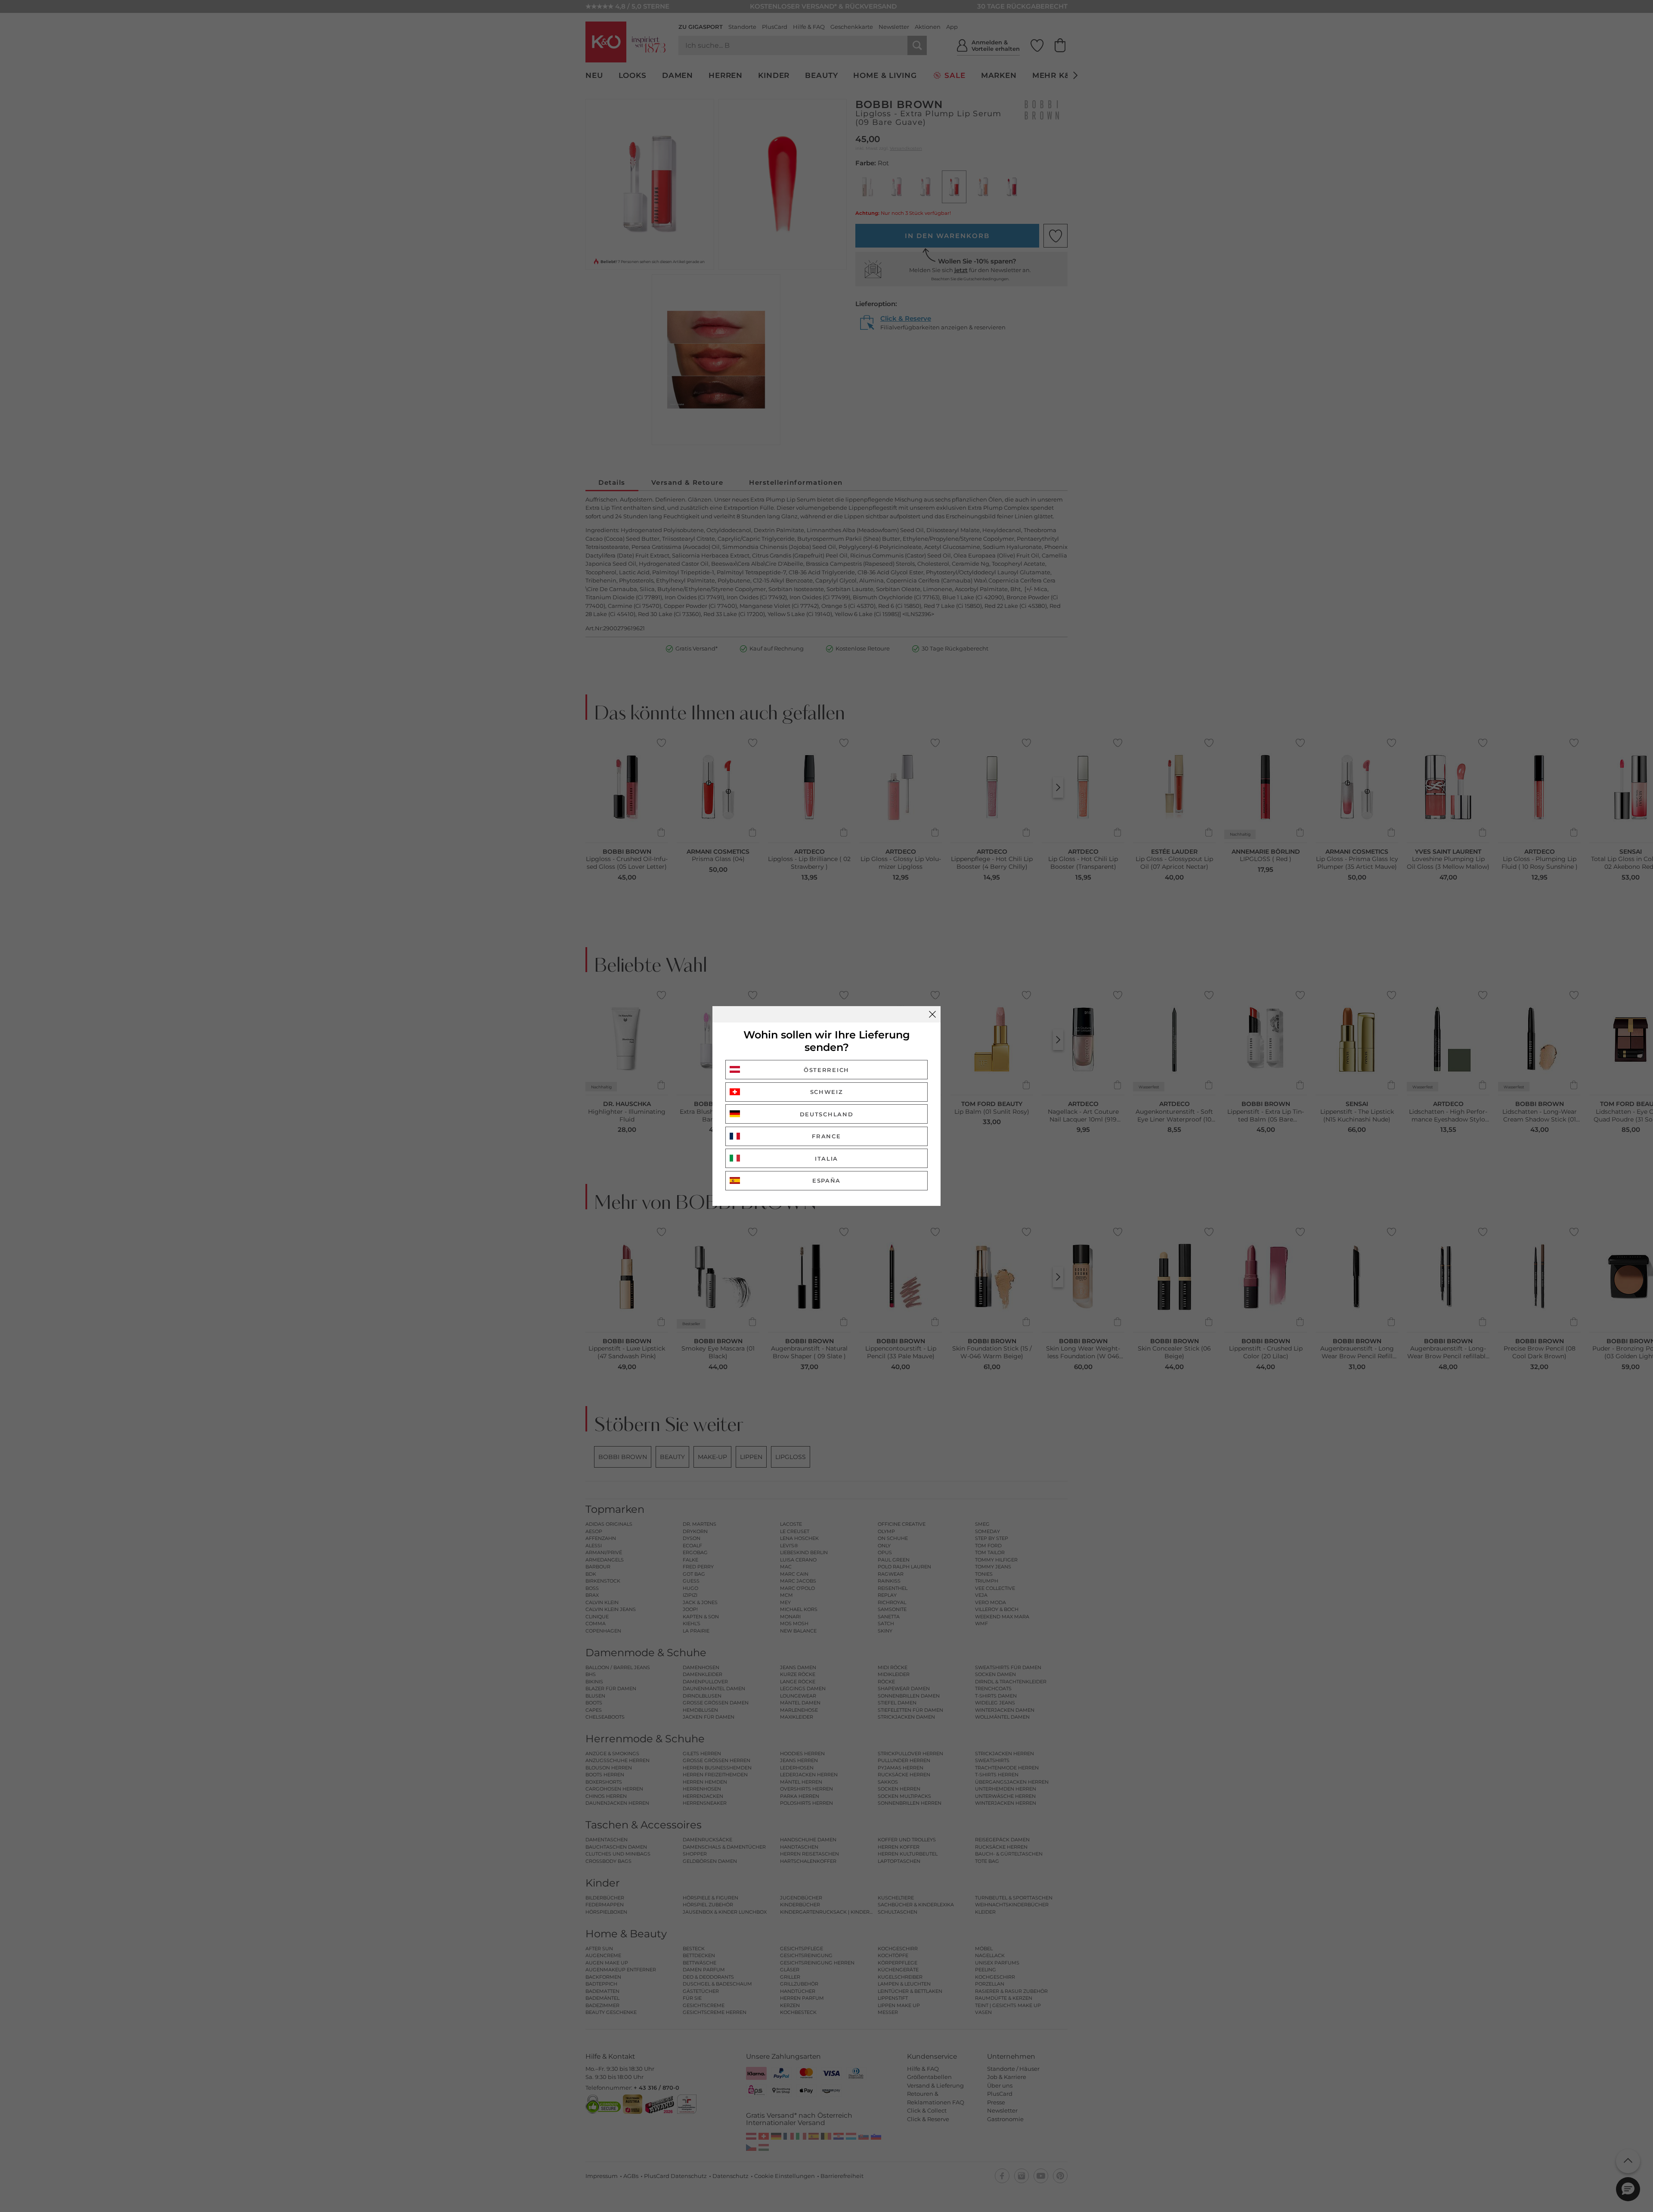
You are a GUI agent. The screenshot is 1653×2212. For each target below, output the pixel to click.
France (826, 1136)
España (826, 1180)
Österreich (826, 1070)
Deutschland (827, 1114)
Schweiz (827, 1092)
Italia (826, 1159)
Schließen (932, 1014)
